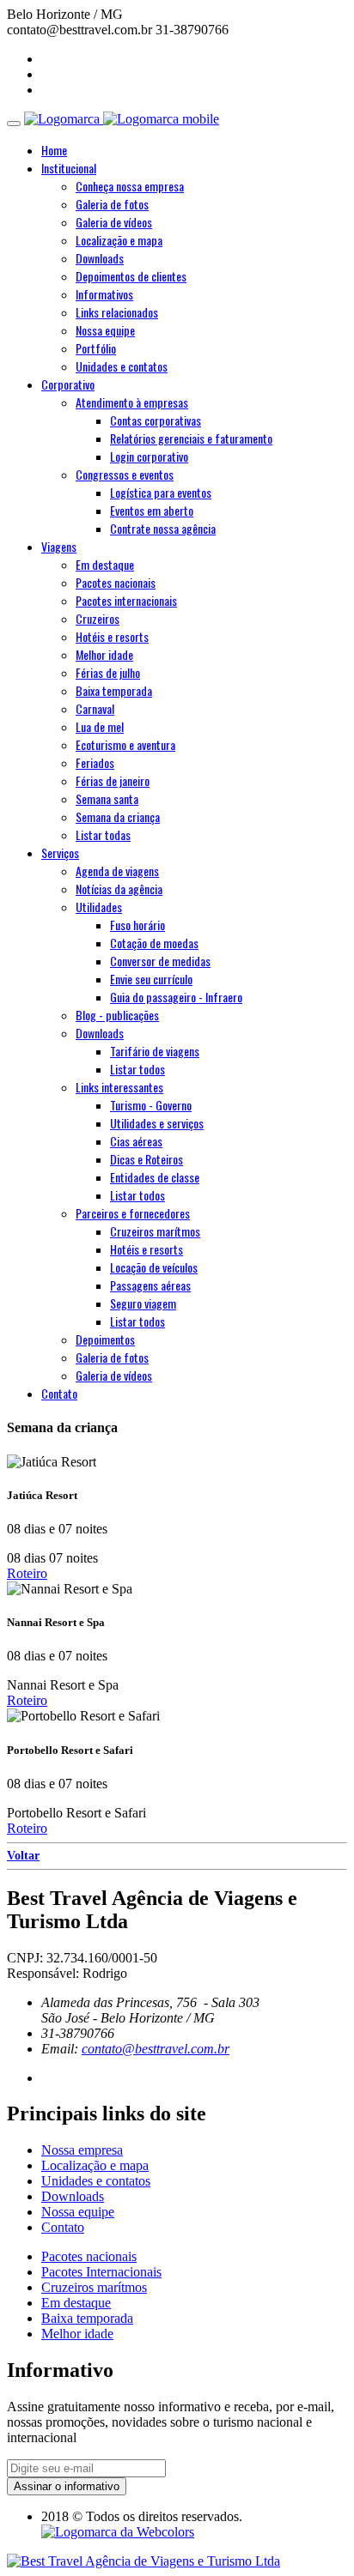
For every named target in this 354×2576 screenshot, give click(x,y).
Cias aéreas (136, 1141)
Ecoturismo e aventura (125, 744)
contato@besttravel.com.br (156, 2049)
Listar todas (103, 834)
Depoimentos (105, 1339)
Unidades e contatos (122, 366)
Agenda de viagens (117, 871)
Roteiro (27, 1573)
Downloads (100, 258)
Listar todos (137, 1069)
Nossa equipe (105, 330)
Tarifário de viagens (155, 1051)
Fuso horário (137, 925)
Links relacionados (117, 312)
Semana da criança (118, 816)
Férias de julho (108, 672)
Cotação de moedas (154, 943)
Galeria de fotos (112, 204)
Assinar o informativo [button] (67, 2486)
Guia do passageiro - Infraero (176, 997)
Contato (63, 2227)
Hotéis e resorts (112, 636)
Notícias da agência (119, 889)
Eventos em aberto (152, 510)
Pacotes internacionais (126, 600)
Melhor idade (104, 654)
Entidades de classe (155, 1177)
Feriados (95, 762)
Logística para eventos (161, 492)
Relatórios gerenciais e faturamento (191, 438)
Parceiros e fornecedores (133, 1213)
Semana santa (107, 798)
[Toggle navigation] (14, 124)
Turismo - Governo (151, 1105)
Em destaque (105, 564)
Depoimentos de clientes (131, 276)
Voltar (23, 1856)
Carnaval (95, 708)
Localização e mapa (119, 240)
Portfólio (96, 348)
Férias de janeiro (113, 780)
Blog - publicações (117, 1015)
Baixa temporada (114, 690)
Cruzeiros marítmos (155, 1231)
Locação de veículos (154, 1267)
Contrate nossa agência (163, 528)
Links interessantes (119, 1087)
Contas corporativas (156, 420)
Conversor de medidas (160, 961)
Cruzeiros (98, 618)
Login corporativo (149, 456)
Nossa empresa (82, 2150)
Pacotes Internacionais (101, 2272)
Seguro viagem (143, 1303)
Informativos (104, 294)
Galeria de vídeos (114, 222)
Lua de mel (100, 726)
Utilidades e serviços (157, 1123)
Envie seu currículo (151, 979)
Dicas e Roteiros (146, 1159)
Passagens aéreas (150, 1285)
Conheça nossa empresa (130, 186)
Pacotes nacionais (116, 582)
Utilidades (99, 907)
